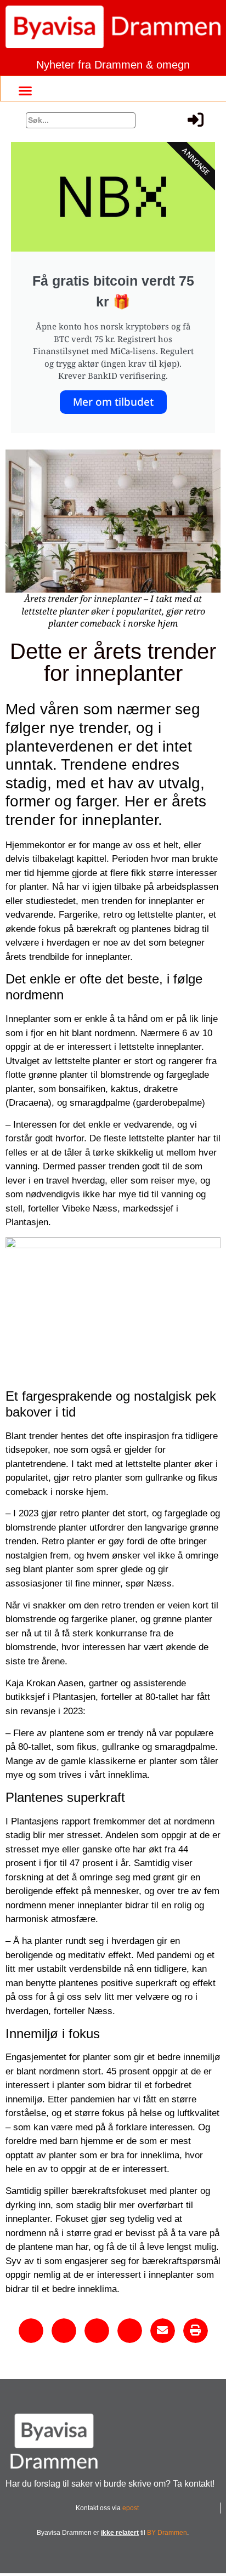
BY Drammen (167, 2533)
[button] (25, 90)
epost (131, 2508)
